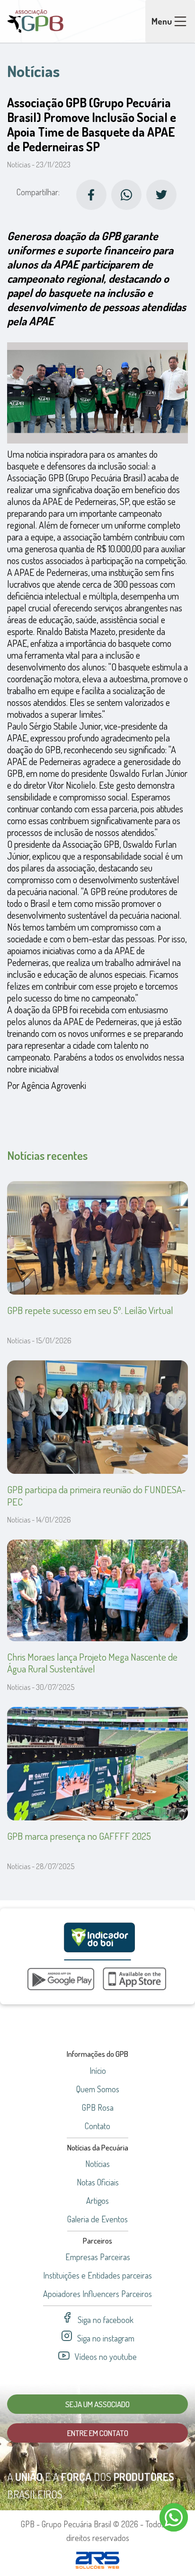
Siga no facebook (106, 2320)
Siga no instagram (106, 2338)
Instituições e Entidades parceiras (97, 2275)
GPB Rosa (98, 2107)
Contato (97, 2126)
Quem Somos (98, 2089)
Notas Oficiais (98, 2182)
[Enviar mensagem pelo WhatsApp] (174, 2517)
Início (98, 2071)
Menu (162, 21)
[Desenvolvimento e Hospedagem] (97, 2560)
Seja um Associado (97, 2404)
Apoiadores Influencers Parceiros (97, 2294)
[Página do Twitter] (161, 195)
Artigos (97, 2201)
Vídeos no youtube (106, 2357)
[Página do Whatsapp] (126, 195)
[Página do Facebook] (91, 195)
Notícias (97, 2164)
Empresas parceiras (98, 2257)
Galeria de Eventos (97, 2219)
